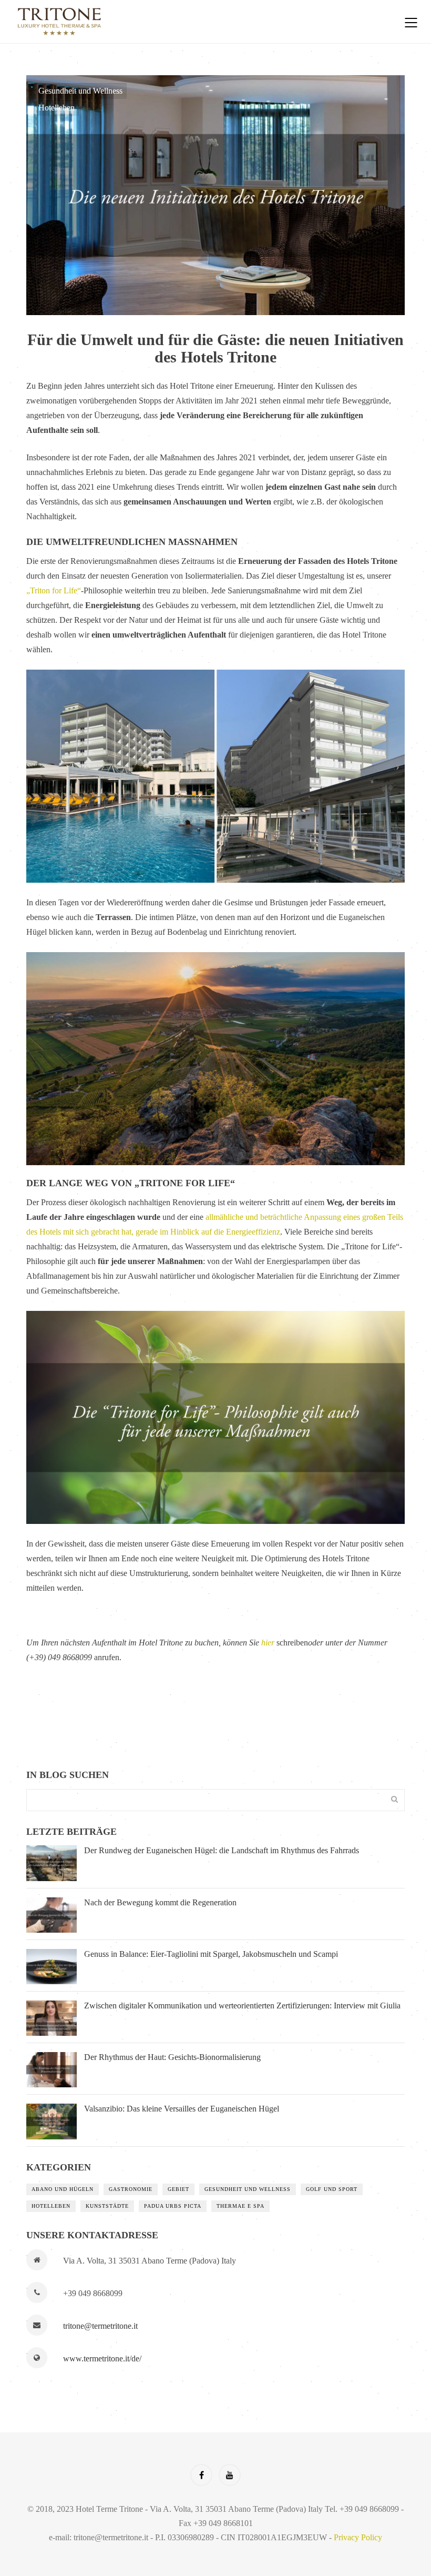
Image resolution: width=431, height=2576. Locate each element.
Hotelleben (57, 108)
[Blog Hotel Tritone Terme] (197, 22)
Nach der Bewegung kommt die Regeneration (160, 1902)
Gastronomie (131, 2189)
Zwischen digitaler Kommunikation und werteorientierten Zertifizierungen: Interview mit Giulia (242, 2006)
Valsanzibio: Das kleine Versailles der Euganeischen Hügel (182, 2109)
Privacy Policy (358, 2537)
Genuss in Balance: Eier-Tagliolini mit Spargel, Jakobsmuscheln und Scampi (211, 1954)
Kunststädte (107, 2206)
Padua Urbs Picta (173, 2206)
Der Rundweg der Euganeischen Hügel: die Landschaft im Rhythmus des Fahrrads (222, 1850)
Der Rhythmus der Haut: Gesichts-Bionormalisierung (172, 2057)
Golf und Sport (332, 2189)
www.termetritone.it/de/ (102, 2358)
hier (268, 1643)
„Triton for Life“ (54, 590)
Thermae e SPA (240, 2206)
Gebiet (178, 2189)
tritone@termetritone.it (100, 2326)
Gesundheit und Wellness (80, 91)
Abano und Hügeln (63, 2189)
